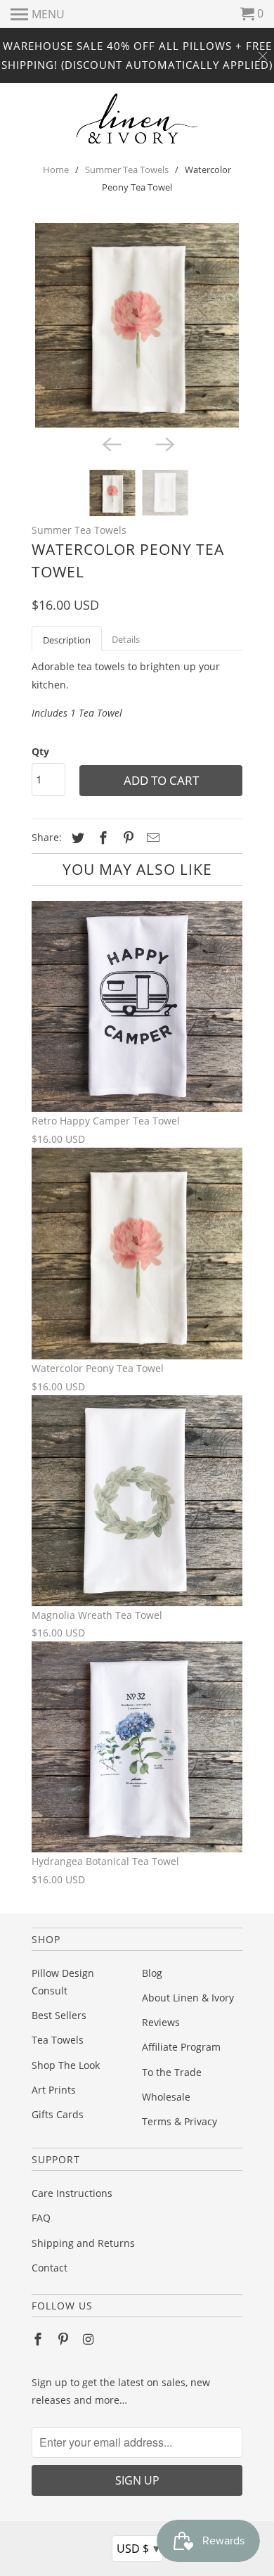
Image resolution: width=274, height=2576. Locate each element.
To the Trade (172, 2072)
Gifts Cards (58, 2114)
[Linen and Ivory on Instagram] (90, 2339)
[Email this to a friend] (151, 838)
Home (56, 169)
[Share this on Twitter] (76, 838)
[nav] (38, 14)
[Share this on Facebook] (101, 838)
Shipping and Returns (83, 2243)
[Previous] (110, 443)
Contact (50, 2268)
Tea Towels (58, 2040)
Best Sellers (59, 2015)
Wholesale (166, 2097)
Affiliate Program (181, 2047)
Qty (40, 751)
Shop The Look (66, 2065)
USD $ (138, 2548)
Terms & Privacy (180, 2121)
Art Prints (54, 2090)
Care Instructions (72, 2193)
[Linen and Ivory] (137, 118)
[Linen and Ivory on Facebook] (39, 2339)
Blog (152, 1973)
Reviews (161, 2022)
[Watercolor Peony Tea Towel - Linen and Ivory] (137, 326)
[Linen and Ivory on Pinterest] (65, 2339)
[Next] (164, 443)
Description (67, 640)
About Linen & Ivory (188, 1998)
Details (126, 639)
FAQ (41, 2218)
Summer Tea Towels (127, 169)
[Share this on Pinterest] (126, 838)
